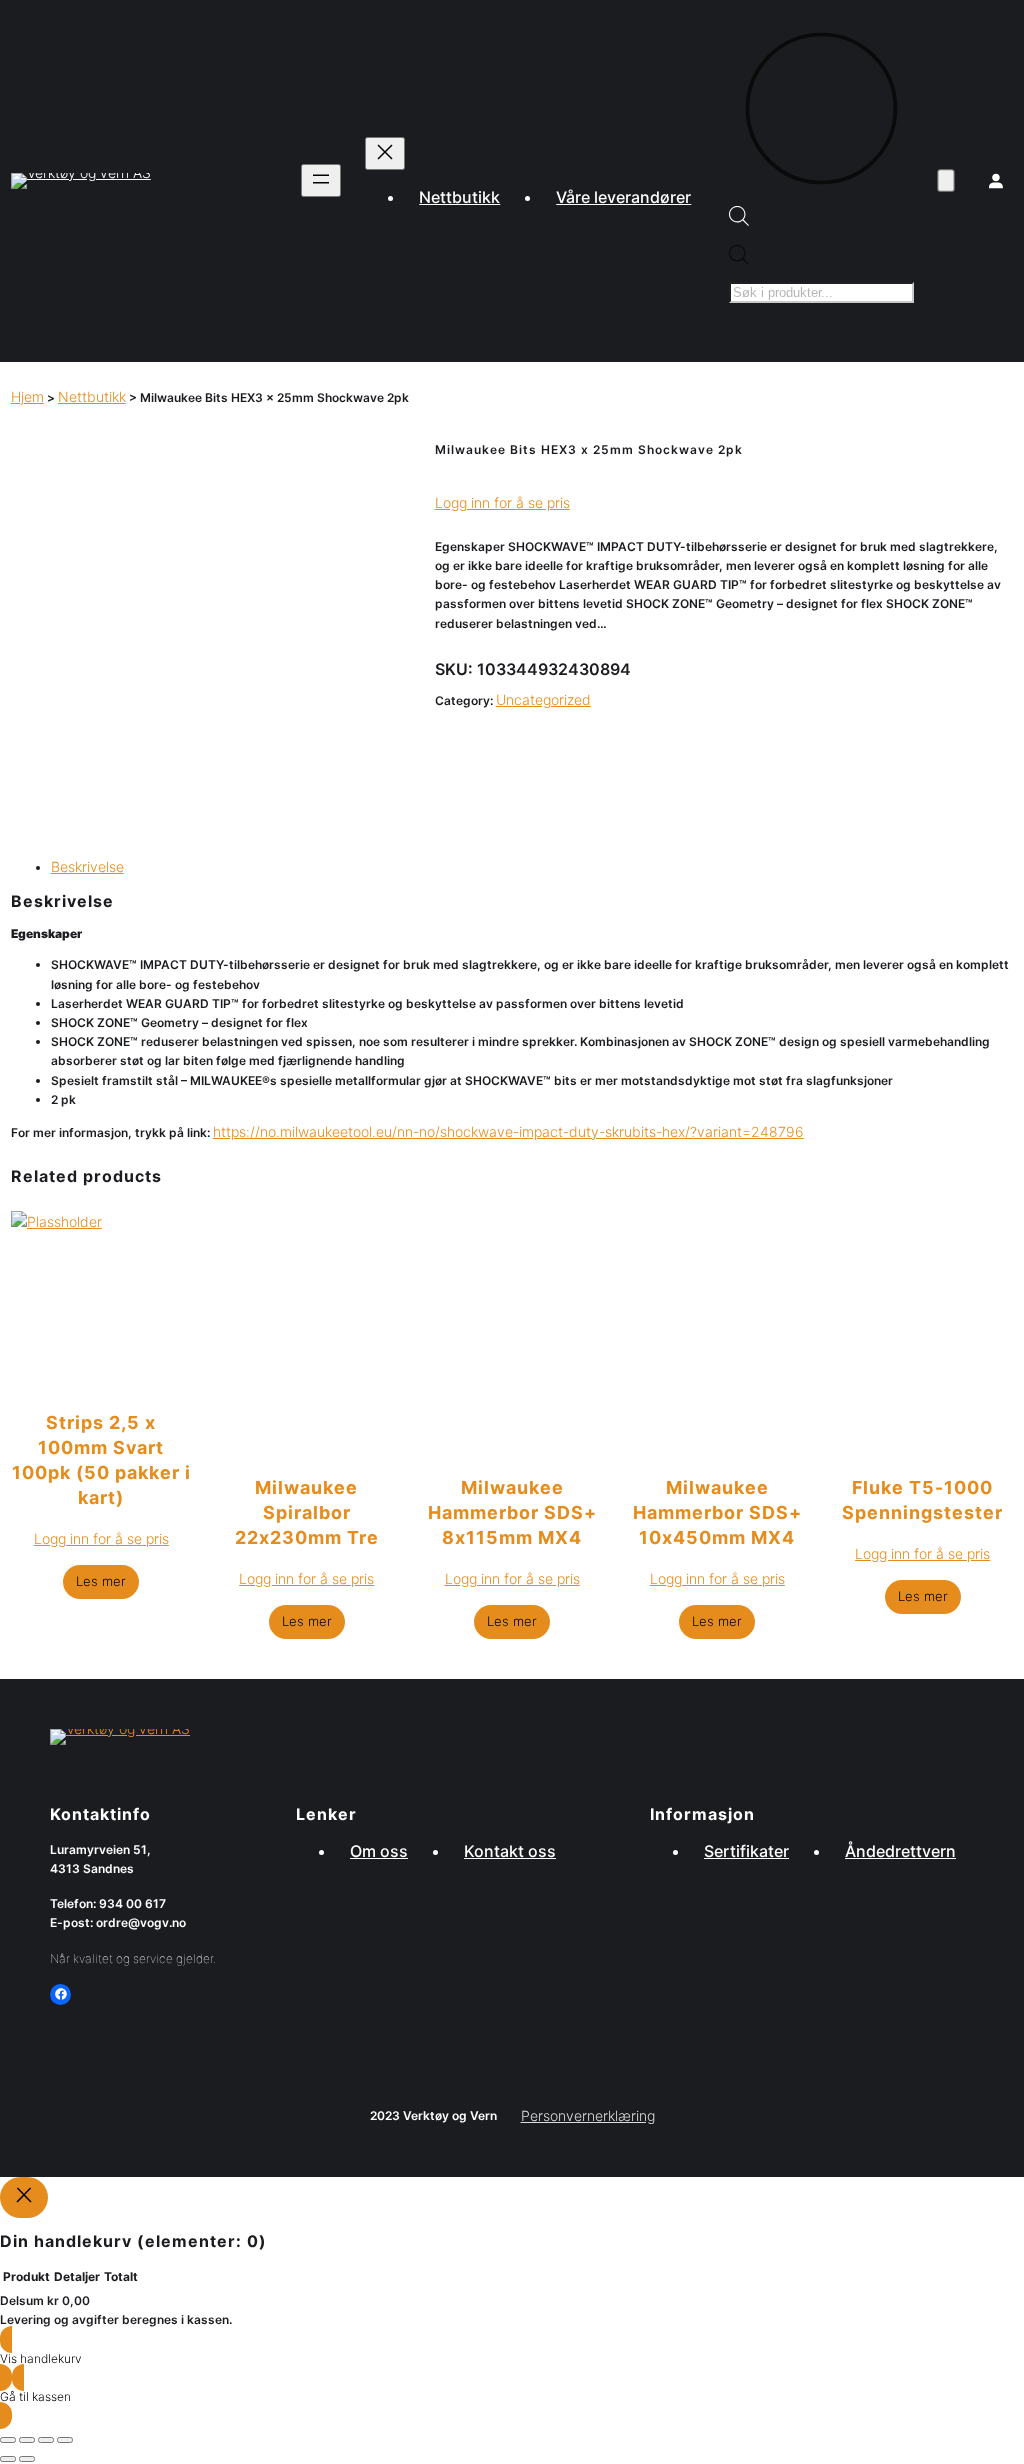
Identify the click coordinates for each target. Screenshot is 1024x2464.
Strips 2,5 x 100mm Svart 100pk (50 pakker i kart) (101, 1460)
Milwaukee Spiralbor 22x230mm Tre (307, 1512)
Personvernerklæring (588, 2115)
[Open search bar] (739, 220)
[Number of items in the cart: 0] (946, 181)
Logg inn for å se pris (502, 502)
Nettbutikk (92, 396)
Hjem (27, 396)
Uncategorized (543, 699)
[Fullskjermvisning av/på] (27, 2440)
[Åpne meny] (321, 180)
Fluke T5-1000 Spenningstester (922, 1500)
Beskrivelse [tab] (87, 866)
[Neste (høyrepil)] (27, 2459)
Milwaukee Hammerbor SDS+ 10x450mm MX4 (717, 1512)
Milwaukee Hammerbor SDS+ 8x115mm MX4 (512, 1512)
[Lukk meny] (385, 153)
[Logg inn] (996, 181)
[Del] (46, 2440)
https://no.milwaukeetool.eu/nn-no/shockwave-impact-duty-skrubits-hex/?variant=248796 (508, 1131)
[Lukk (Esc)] (65, 2440)
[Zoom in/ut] (8, 2440)
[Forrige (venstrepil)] (8, 2459)
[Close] (24, 2197)
